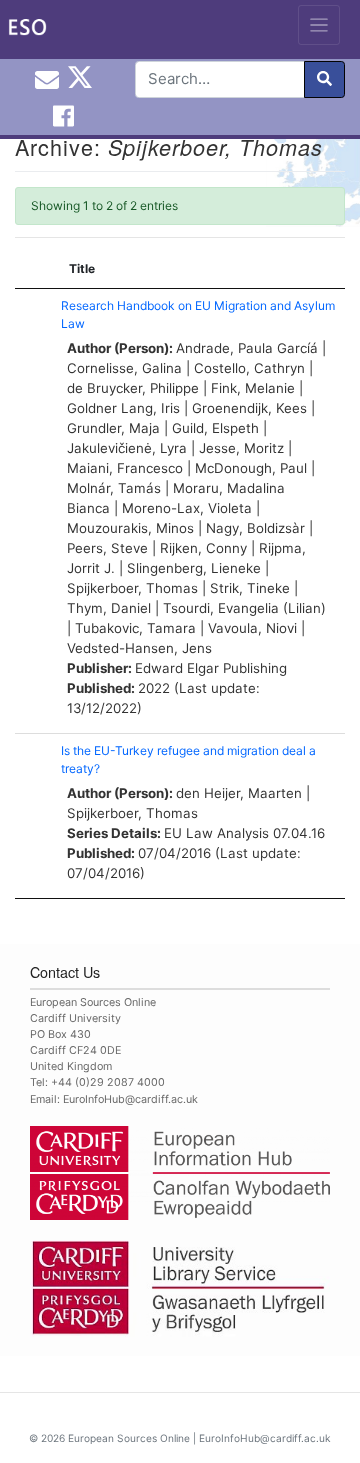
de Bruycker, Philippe (133, 388)
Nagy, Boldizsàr (255, 528)
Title (82, 268)
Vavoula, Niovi (252, 628)
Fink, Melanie (253, 388)
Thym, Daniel (109, 608)
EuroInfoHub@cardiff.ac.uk (130, 1099)
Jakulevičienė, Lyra (127, 448)
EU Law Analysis (216, 833)
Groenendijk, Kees (249, 408)
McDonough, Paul (251, 468)
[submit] (324, 79)
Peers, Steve (107, 548)
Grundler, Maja (113, 428)
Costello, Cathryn (249, 368)
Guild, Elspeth (215, 428)
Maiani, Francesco (125, 468)
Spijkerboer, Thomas (132, 588)
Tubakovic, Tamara (135, 628)
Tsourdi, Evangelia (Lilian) (244, 608)
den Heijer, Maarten (239, 793)
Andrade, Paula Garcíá (247, 348)
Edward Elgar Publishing (211, 668)
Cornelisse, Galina (124, 368)
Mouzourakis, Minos (130, 528)
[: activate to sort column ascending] (33, 269)
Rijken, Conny (203, 548)
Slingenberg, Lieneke (194, 568)
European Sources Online (129, 1438)
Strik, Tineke (250, 588)
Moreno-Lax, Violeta (187, 508)
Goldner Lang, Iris (123, 408)
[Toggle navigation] (319, 25)
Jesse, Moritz (241, 448)
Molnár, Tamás (114, 488)
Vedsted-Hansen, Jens (139, 648)
